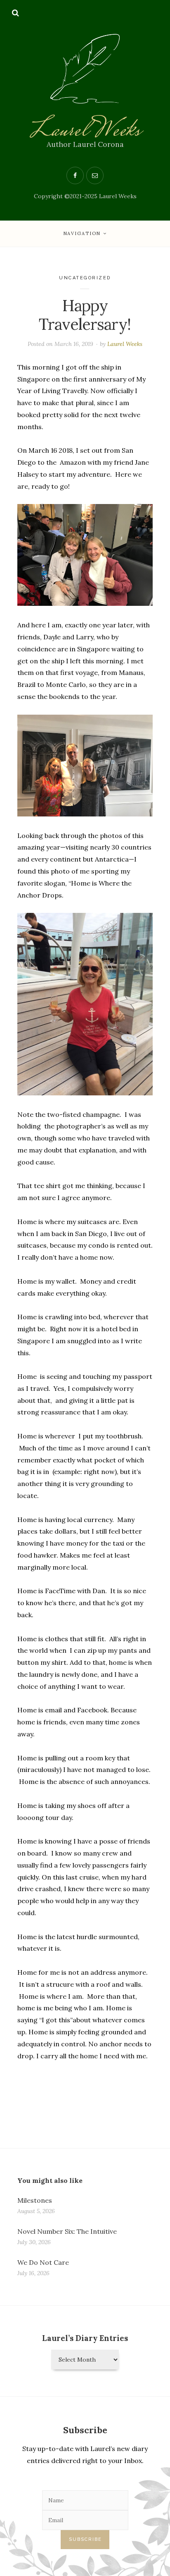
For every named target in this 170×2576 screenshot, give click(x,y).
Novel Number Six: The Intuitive (67, 2231)
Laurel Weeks (85, 131)
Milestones (35, 2200)
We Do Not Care (43, 2262)
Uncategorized (85, 278)
